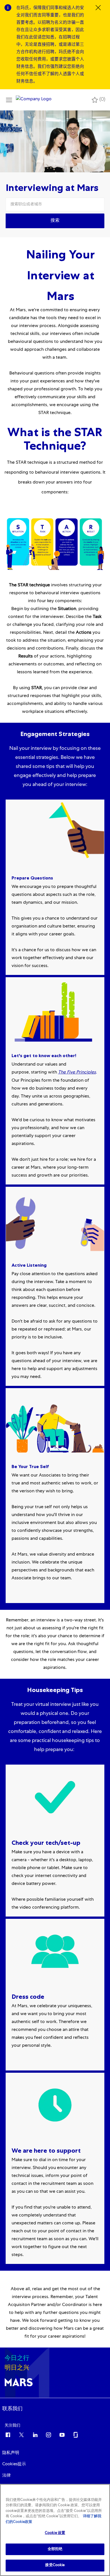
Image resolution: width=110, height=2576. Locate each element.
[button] (55, 221)
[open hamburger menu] (9, 100)
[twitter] (21, 2435)
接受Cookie (55, 2565)
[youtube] (62, 2435)
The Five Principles (77, 1073)
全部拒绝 (55, 2549)
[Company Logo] (34, 100)
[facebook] (8, 2435)
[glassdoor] (76, 2435)
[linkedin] (35, 2435)
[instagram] (49, 2435)
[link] (12, 2409)
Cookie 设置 (55, 2533)
